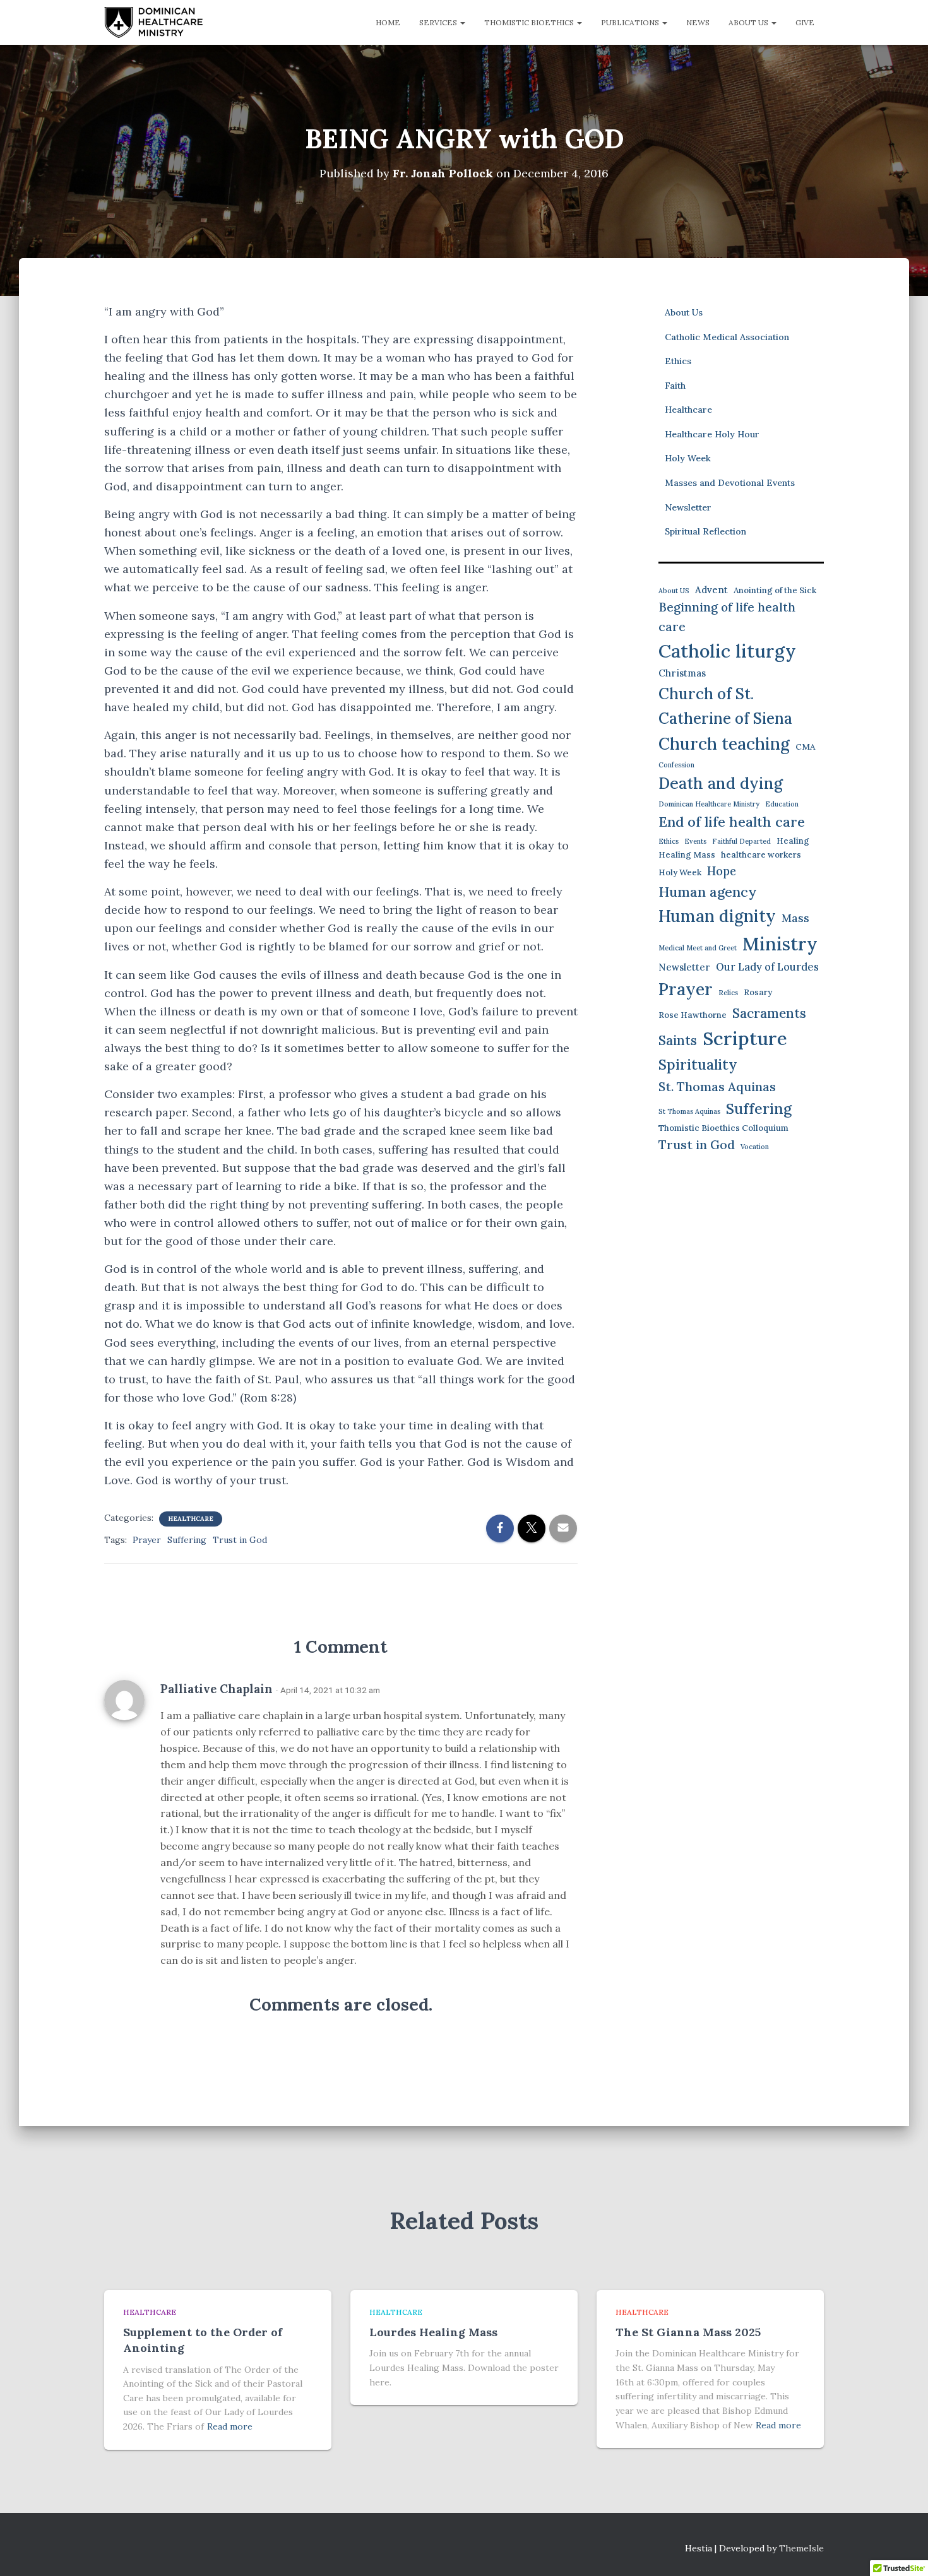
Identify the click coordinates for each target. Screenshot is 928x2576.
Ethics (678, 361)
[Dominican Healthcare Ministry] (154, 23)
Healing (793, 841)
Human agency (708, 892)
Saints (678, 1040)
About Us (749, 22)
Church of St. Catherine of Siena (725, 706)
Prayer (147, 1540)
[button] (462, 22)
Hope (722, 871)
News (698, 22)
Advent (711, 590)
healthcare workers (761, 855)
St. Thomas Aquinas (717, 1086)
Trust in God (240, 1540)
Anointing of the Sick (775, 590)
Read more (230, 2426)
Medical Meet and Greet (698, 948)
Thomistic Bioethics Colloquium (723, 1128)
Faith (675, 386)
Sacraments (769, 1013)
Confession (676, 765)
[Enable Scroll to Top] (903, 2551)
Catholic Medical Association (727, 337)
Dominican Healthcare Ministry (709, 804)
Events (695, 841)
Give (805, 22)
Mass (795, 918)
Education (782, 804)
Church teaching (724, 744)
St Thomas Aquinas (689, 1111)
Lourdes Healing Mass (433, 2332)
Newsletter (688, 507)
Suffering (187, 1540)
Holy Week (688, 458)
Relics (728, 993)
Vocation (755, 1147)
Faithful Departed (741, 841)
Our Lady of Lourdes (767, 967)
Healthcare (191, 1519)
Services (439, 22)
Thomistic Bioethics (530, 22)
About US (674, 591)
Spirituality (698, 1064)
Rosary (758, 992)
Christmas (682, 673)
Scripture (745, 1038)
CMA (805, 747)
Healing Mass (687, 855)
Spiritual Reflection (705, 531)
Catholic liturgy (727, 651)
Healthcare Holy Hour (712, 434)
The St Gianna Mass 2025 (688, 2332)
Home (388, 22)
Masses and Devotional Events (730, 483)
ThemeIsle (801, 2548)
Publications (631, 22)
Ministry (780, 944)
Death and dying (721, 783)
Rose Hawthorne (693, 1015)
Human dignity (717, 916)
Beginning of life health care (727, 617)
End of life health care (732, 822)
